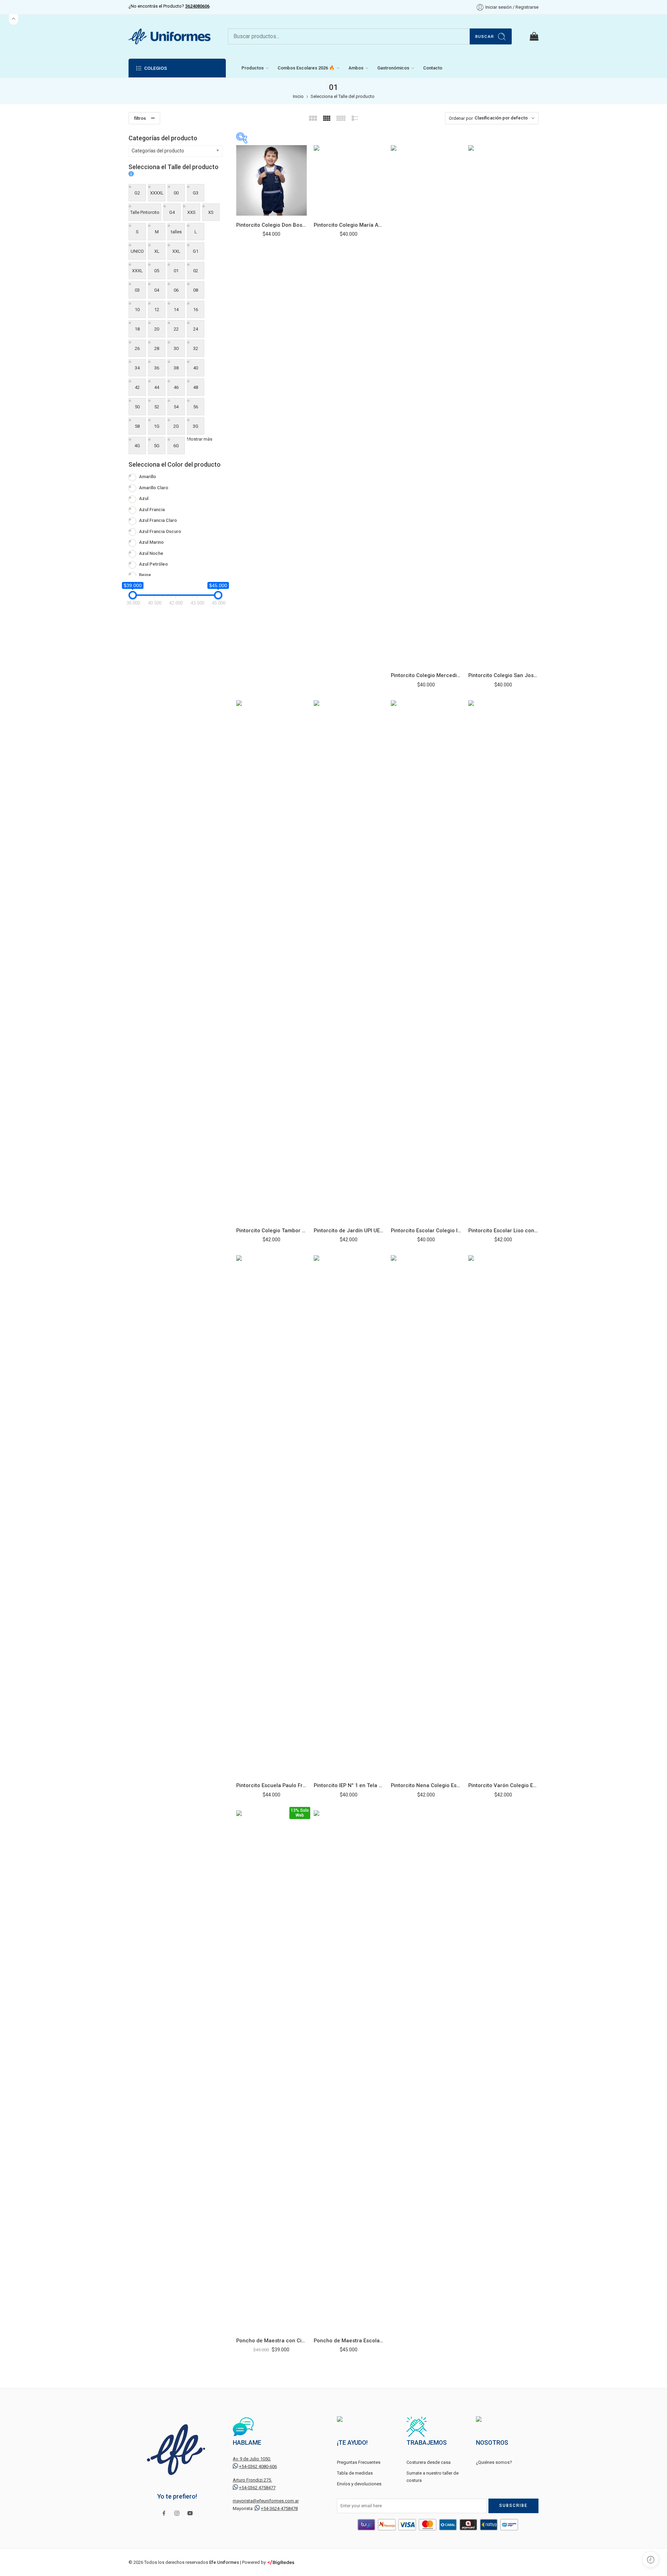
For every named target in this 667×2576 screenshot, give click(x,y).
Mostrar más (200, 439)
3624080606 (197, 6)
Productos (253, 68)
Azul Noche (151, 553)
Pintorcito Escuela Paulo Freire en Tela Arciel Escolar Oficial (271, 1785)
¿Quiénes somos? (494, 2462)
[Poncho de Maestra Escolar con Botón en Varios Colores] (349, 2071)
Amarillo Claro (154, 488)
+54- (258, 2466)
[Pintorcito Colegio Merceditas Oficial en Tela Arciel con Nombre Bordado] (426, 406)
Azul (144, 498)
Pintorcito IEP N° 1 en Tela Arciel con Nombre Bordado (349, 1785)
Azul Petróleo (153, 564)
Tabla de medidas (355, 2473)
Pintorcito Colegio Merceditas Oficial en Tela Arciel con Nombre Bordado (426, 675)
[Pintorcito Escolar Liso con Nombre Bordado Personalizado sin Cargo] (504, 961)
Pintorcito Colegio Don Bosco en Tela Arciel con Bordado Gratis (271, 225)
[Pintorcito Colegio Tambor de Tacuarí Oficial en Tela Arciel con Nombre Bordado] (271, 961)
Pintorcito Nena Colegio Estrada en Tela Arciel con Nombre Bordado (426, 1785)
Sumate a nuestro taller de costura (433, 2477)
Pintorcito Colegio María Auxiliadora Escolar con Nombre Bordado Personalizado (349, 225)
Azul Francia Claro (158, 520)
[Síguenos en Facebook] (164, 2513)
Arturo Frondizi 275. (252, 2480)
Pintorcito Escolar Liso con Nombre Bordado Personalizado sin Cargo (504, 1231)
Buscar (485, 36)
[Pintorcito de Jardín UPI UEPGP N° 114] (349, 961)
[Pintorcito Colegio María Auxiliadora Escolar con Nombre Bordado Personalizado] (349, 180)
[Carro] (534, 36)
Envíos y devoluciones (359, 2484)
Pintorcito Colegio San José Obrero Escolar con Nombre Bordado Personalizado (504, 675)
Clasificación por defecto (501, 118)
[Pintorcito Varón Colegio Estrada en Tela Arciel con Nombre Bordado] (504, 1516)
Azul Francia (152, 510)
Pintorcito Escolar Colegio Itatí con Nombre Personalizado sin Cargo (426, 1231)
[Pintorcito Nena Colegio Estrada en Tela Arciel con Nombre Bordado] (426, 1516)
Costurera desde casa (429, 2462)
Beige (145, 575)
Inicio (298, 96)
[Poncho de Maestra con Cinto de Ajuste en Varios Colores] (271, 2071)
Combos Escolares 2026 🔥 (306, 68)
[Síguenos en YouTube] (190, 2513)
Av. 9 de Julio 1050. (252, 2459)
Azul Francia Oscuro (160, 531)
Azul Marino (151, 542)
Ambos (356, 68)
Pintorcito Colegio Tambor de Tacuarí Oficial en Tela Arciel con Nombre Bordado (271, 1231)
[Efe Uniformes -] (170, 36)
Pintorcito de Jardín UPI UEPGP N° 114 (349, 1231)
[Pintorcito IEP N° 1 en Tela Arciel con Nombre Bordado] (349, 1516)
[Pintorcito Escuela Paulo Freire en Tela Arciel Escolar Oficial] (271, 1516)
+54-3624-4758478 (279, 2508)
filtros (140, 118)
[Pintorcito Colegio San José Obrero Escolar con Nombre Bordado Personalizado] (504, 406)
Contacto (433, 68)
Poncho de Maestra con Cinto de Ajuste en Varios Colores (271, 2341)
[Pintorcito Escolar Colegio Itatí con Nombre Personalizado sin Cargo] (426, 961)
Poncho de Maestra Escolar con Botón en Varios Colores (349, 2341)
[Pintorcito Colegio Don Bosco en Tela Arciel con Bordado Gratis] (271, 180)
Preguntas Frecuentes (359, 2462)
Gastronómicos (393, 68)
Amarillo (147, 477)
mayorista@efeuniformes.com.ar (266, 2501)
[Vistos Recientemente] (650, 2560)
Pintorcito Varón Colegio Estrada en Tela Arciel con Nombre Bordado (504, 1785)
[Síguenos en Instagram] (177, 2513)
